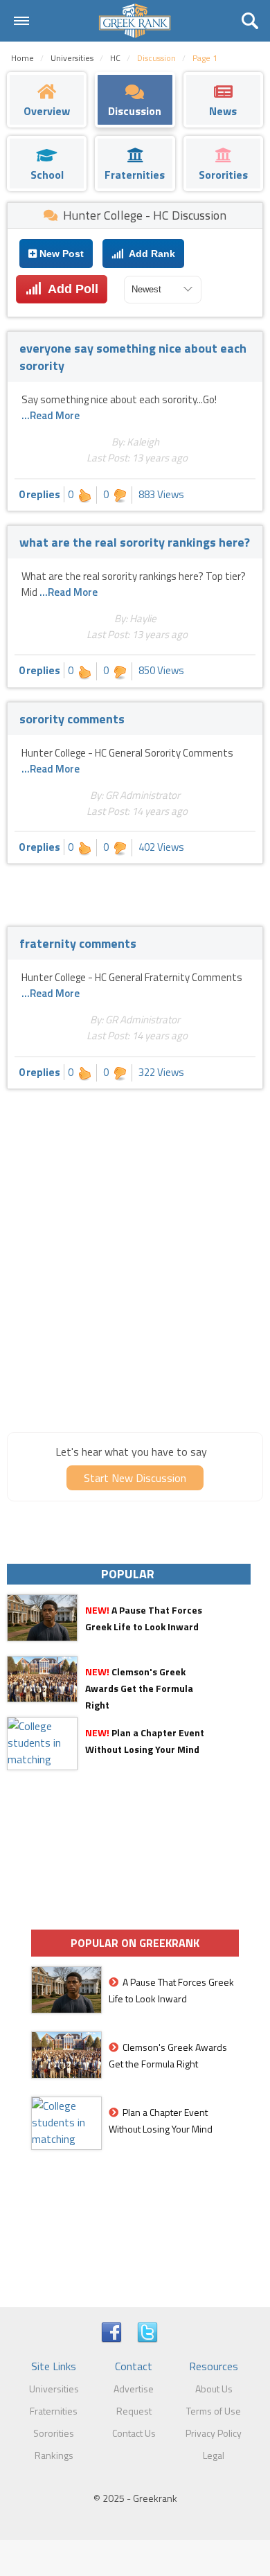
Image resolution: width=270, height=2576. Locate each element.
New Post (60, 254)
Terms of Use (214, 2411)
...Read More (51, 415)
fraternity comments (78, 943)
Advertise (134, 2389)
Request (134, 2411)
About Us (214, 2389)
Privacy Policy (214, 2433)
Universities (54, 2389)
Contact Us (134, 2433)
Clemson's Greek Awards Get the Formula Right (139, 1688)
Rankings (54, 2455)
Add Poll (70, 289)
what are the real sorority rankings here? (135, 542)
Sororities (54, 2433)
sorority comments (72, 719)
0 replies (39, 494)
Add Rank (150, 254)
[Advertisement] (135, 1280)
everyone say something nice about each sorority (133, 357)
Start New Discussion (135, 1478)
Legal (214, 2455)
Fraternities (54, 2411)
